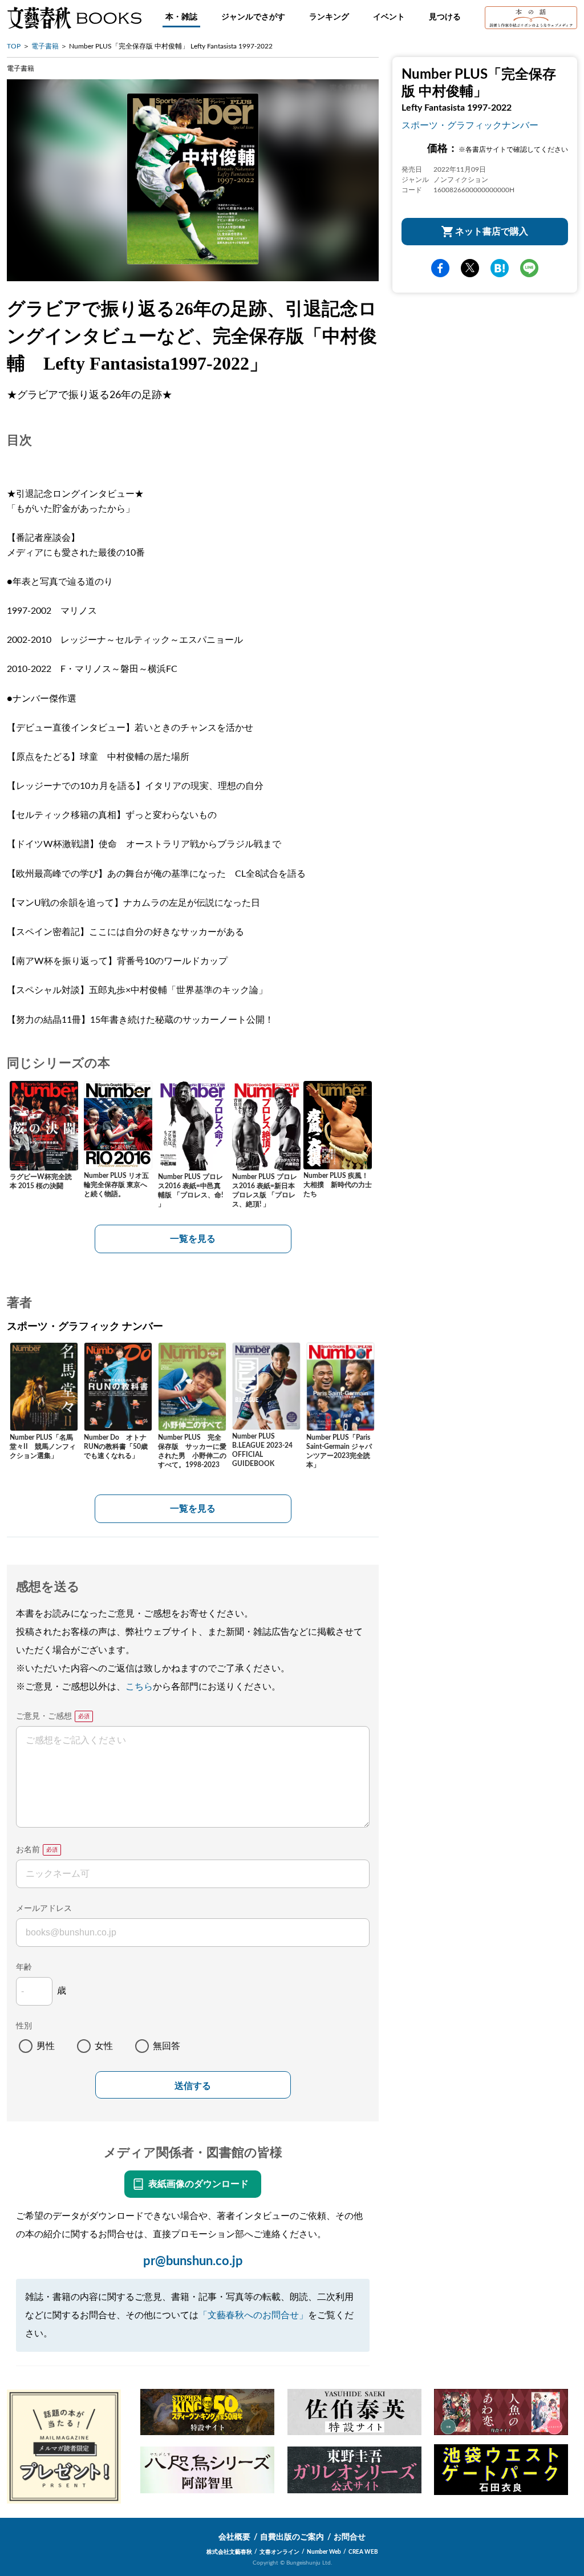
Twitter (470, 268)
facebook (440, 268)
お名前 (28, 1850)
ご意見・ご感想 (44, 1716)
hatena (500, 268)
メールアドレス (44, 1909)
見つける (445, 17)
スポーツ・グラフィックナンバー (470, 125)
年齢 (24, 1967)
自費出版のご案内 (292, 2537)
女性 (104, 2046)
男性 (46, 2046)
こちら (139, 1687)
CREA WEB (363, 2552)
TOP (14, 46)
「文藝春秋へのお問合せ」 (253, 2315)
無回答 (167, 2046)
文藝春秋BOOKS (74, 18)
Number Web (324, 2552)
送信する (193, 2086)
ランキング (329, 17)
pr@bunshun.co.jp (193, 2261)
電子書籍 (45, 46)
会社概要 (234, 2537)
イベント (389, 17)
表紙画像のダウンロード (198, 2184)
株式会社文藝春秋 (229, 2552)
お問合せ (350, 2537)
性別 (24, 2026)
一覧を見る (193, 1239)
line (529, 268)
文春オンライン (279, 2552)
